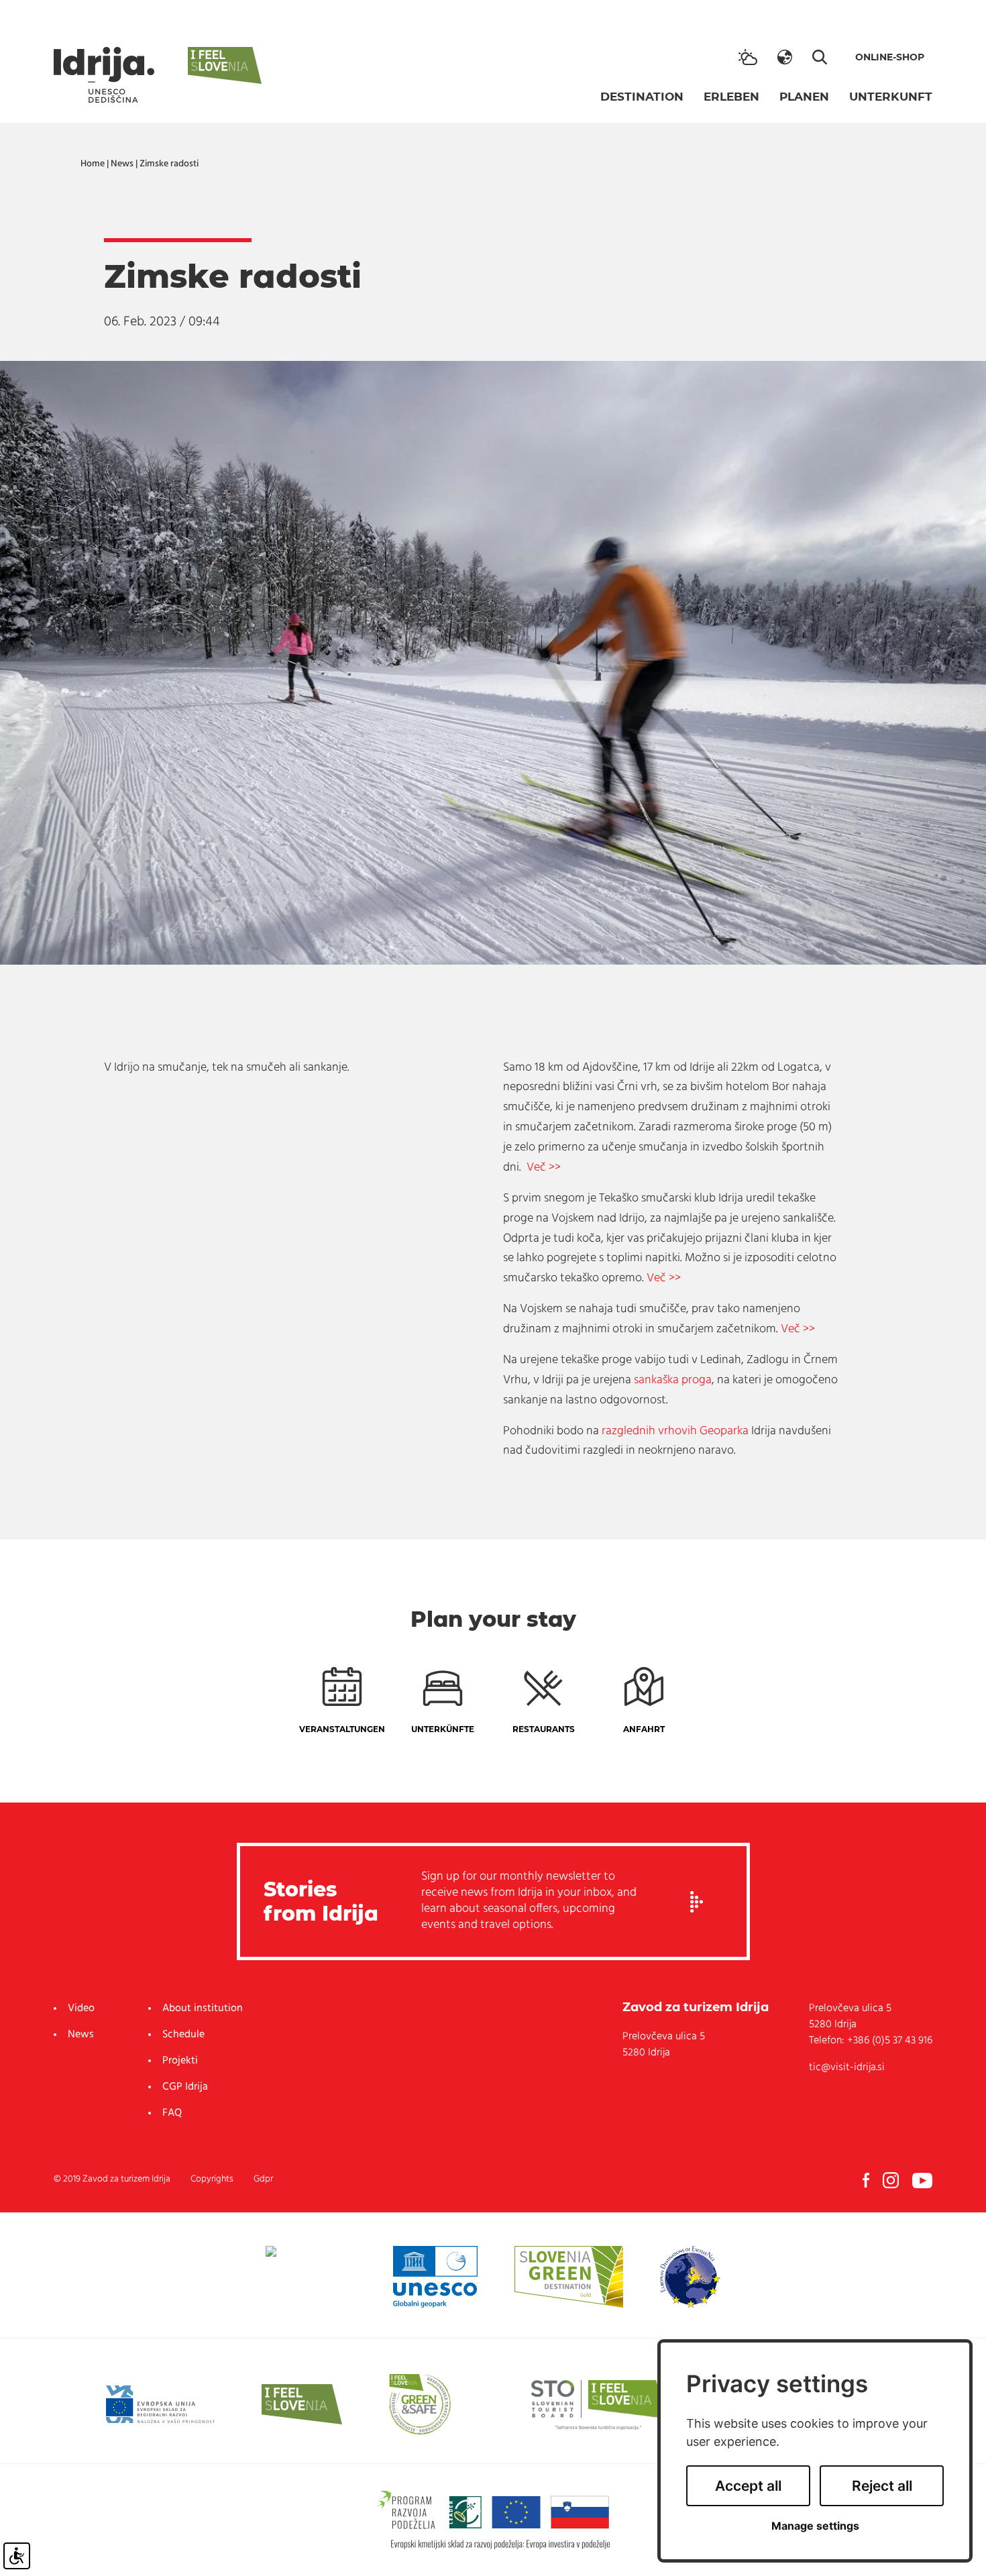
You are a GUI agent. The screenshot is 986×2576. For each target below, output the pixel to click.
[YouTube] (922, 2180)
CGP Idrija (185, 2087)
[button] (785, 57)
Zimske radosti (169, 164)
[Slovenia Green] (568, 2277)
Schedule (183, 2035)
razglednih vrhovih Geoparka (675, 1432)
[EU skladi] (160, 2404)
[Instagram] (891, 2180)
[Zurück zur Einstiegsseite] (104, 75)
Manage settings (815, 2526)
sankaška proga (673, 1381)
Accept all (748, 2486)
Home (93, 164)
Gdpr (263, 2179)
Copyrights (212, 2179)
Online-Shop (890, 57)
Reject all (882, 2486)
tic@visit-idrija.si (847, 2068)
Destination (642, 97)
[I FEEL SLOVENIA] (302, 2404)
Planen (804, 97)
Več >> (544, 1168)
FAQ (172, 2113)
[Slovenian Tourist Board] (598, 2404)
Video (81, 2008)
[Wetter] (748, 57)
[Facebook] (866, 2180)
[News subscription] (697, 1902)
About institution (203, 2008)
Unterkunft (891, 97)
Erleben (731, 97)
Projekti (180, 2061)
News (122, 164)
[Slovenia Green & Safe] (420, 2404)
